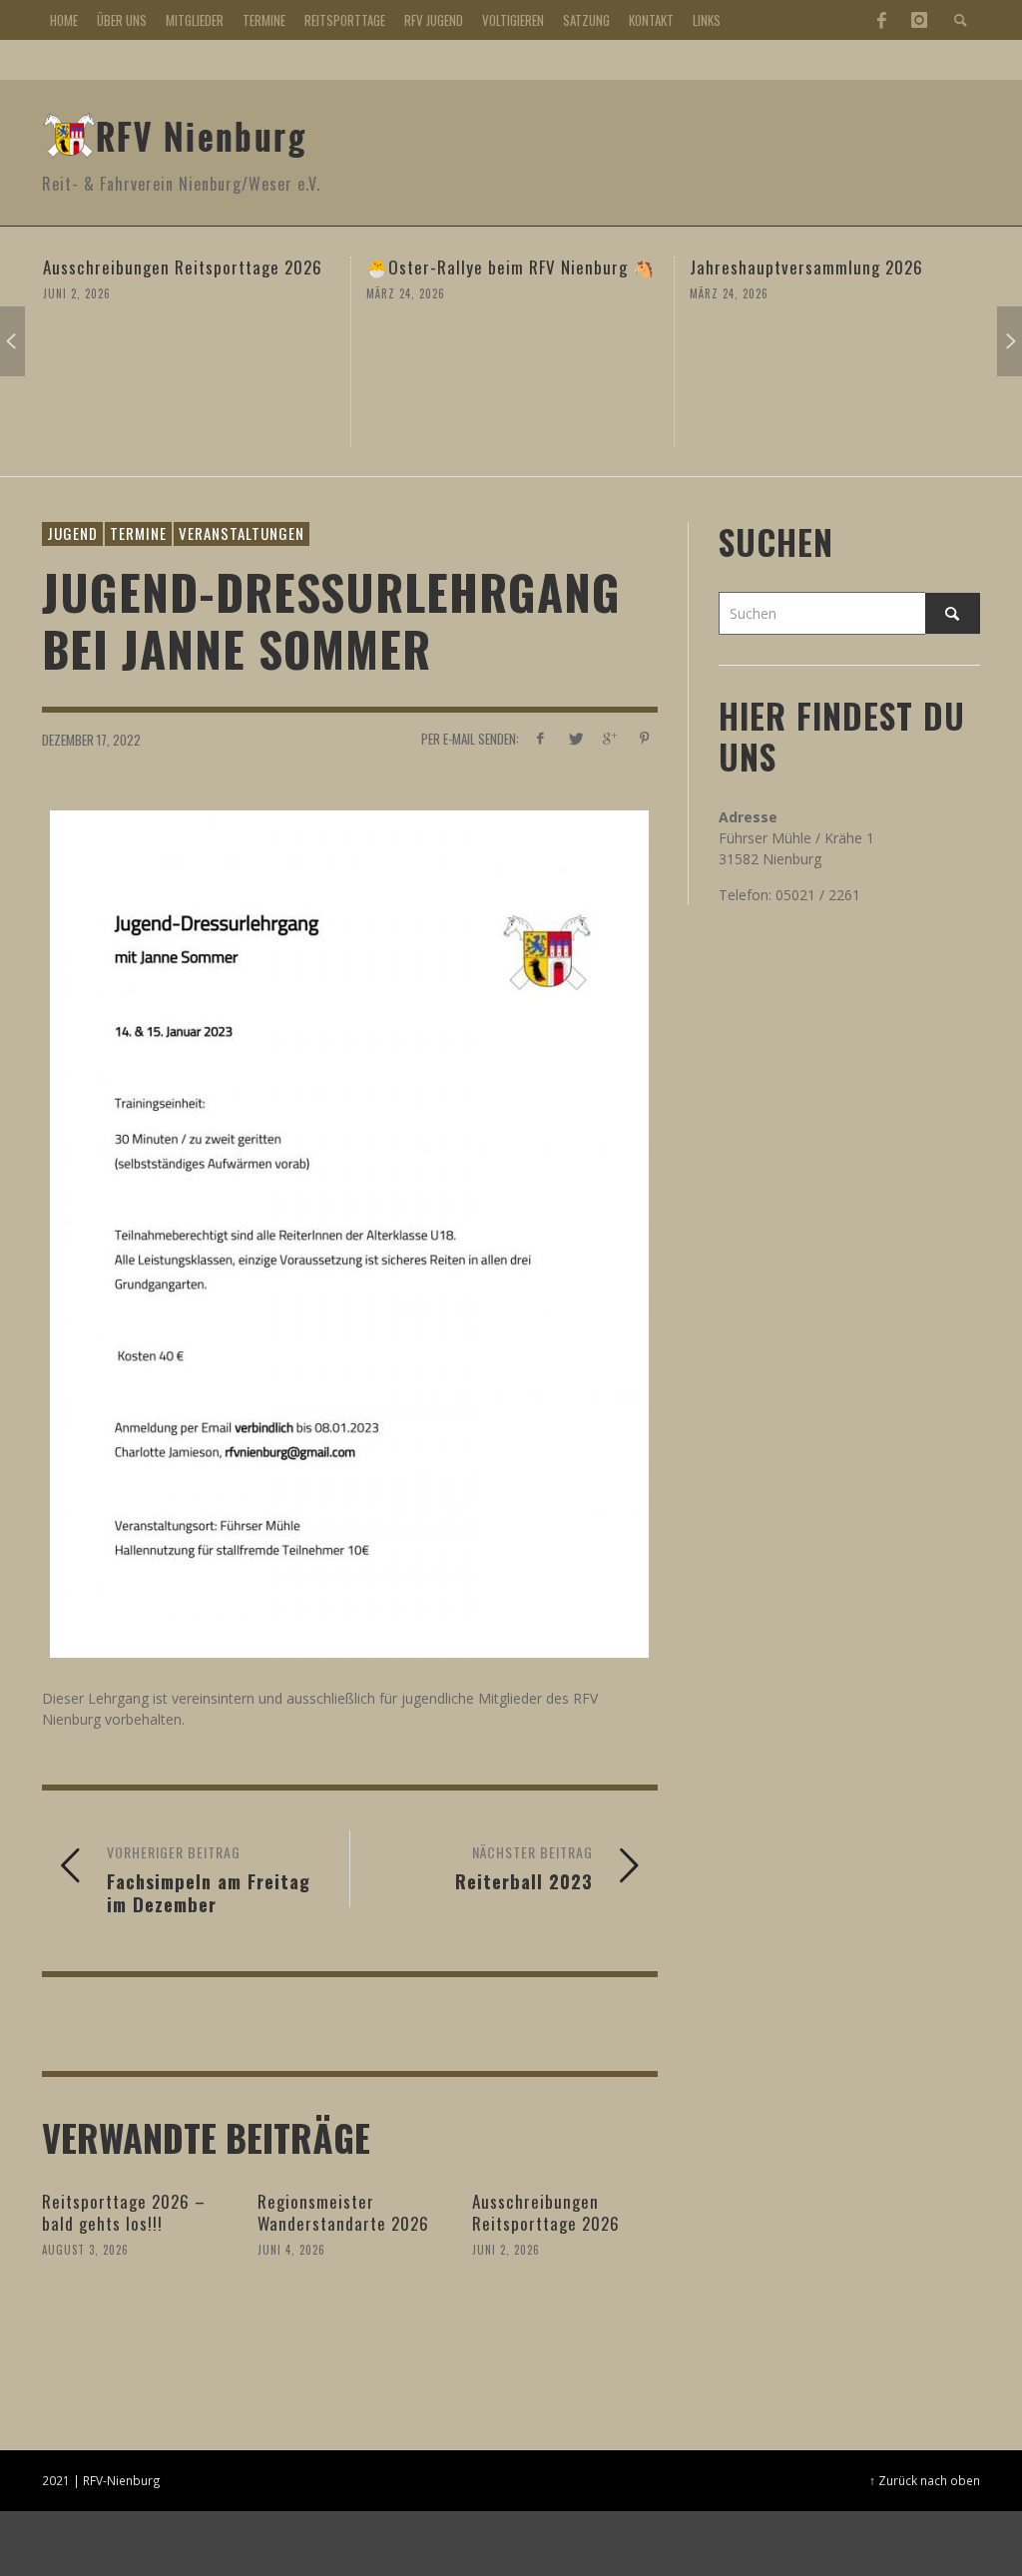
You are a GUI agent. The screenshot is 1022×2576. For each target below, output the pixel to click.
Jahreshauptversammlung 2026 (571, 267)
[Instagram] (919, 20)
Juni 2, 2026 (506, 2250)
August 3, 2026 (85, 2250)
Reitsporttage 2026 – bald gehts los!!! (124, 2212)
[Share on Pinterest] (644, 738)
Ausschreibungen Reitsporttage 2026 (546, 2212)
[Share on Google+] (609, 738)
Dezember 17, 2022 (91, 740)
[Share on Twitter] (574, 738)
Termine (138, 533)
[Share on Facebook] (540, 738)
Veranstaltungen (242, 533)
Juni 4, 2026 (291, 2250)
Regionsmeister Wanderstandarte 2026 (343, 2212)
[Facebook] (881, 20)
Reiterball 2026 (836, 267)
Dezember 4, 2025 (826, 293)
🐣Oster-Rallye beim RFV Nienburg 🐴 (275, 267)
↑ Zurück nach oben (925, 2480)
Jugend (72, 533)
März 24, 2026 (170, 293)
